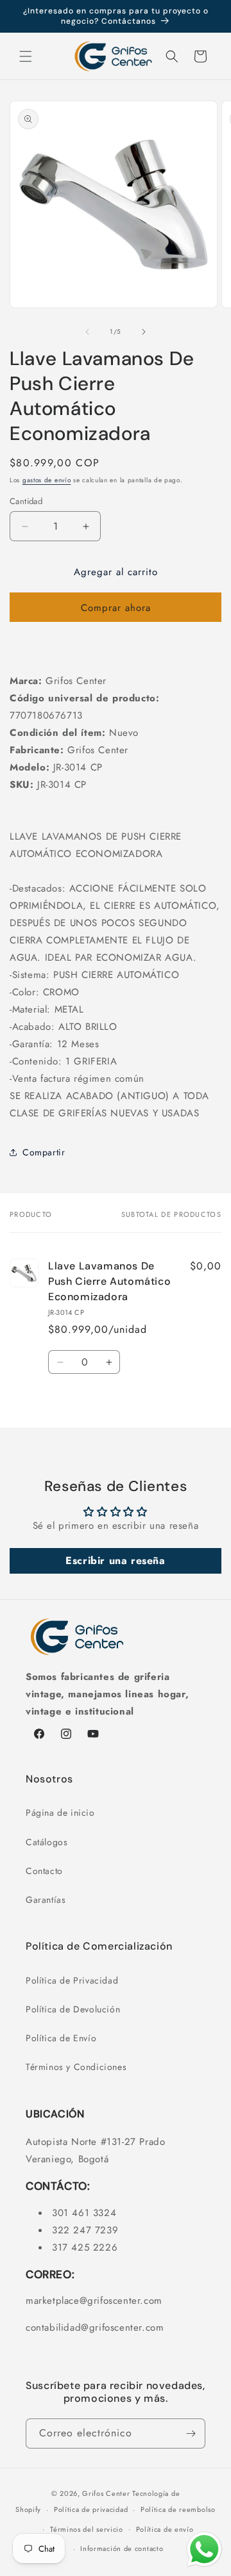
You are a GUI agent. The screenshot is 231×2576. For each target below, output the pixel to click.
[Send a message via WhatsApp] (204, 2549)
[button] (26, 56)
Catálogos (47, 1842)
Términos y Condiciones (76, 2067)
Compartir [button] (44, 1152)
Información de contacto (122, 2548)
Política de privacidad (91, 2509)
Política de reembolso (178, 2509)
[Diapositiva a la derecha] (144, 332)
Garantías (46, 1900)
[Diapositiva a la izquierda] (87, 332)
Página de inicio (60, 1813)
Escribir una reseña (115, 1561)
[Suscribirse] (191, 2433)
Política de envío (165, 2529)
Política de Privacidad (72, 1980)
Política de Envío (61, 2038)
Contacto (44, 1871)
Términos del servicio (87, 2529)
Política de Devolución (73, 2009)
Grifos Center (107, 2493)
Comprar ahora (116, 608)
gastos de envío (47, 480)
